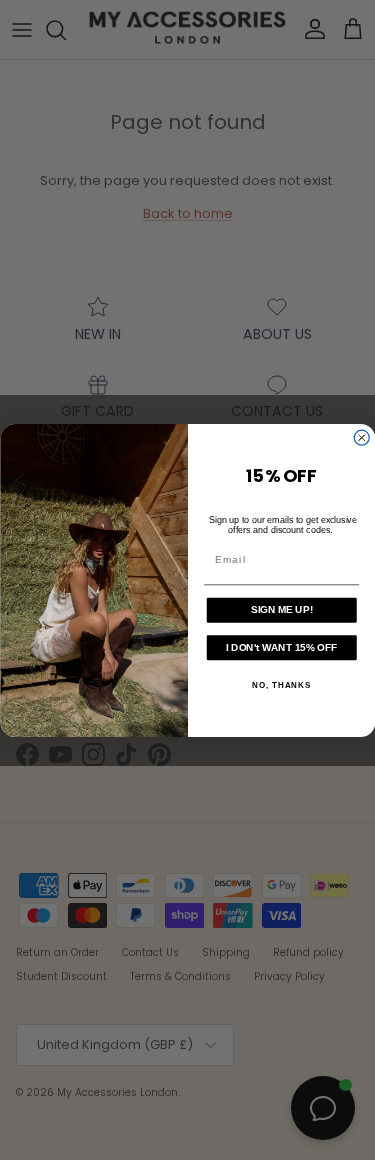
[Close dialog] (361, 437)
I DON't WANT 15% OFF (281, 646)
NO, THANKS (281, 684)
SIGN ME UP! (281, 609)
